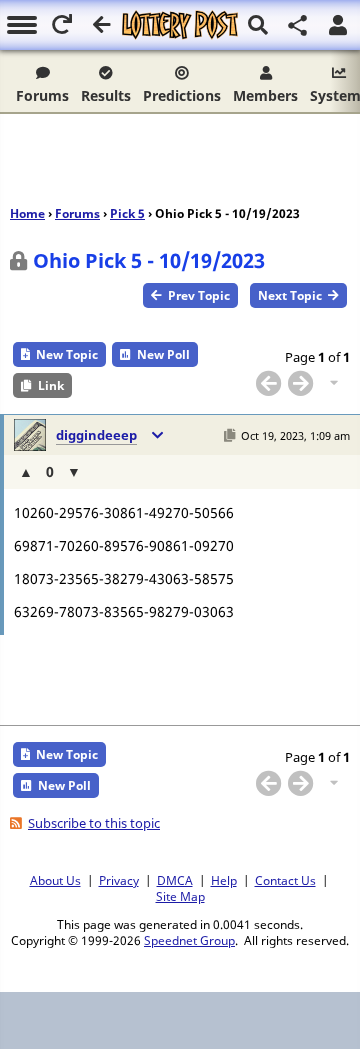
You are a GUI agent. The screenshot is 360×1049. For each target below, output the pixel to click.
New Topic (67, 354)
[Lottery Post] (179, 25)
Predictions (182, 95)
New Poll (163, 354)
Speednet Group (189, 940)
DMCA (175, 880)
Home (27, 213)
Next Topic (290, 295)
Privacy (119, 880)
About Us (55, 880)
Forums (42, 95)
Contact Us (285, 880)
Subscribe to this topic (94, 823)
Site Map (180, 896)
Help (224, 880)
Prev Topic (199, 295)
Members (265, 95)
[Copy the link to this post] (229, 435)
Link (51, 385)
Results (106, 95)
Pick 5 (127, 213)
